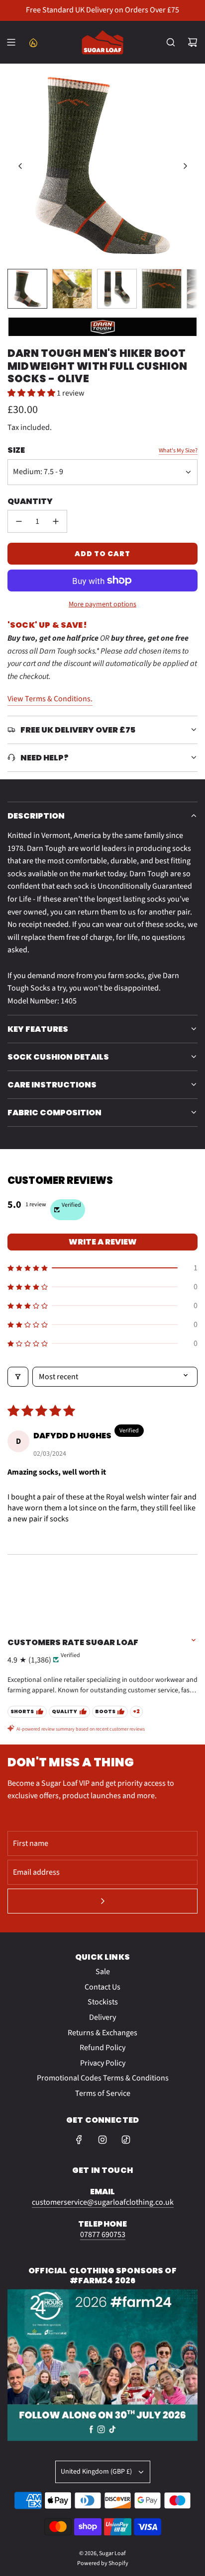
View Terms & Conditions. (50, 699)
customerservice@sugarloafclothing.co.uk (103, 2202)
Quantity (30, 501)
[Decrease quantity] (19, 521)
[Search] (171, 42)
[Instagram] (102, 2140)
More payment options (102, 604)
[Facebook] (79, 2140)
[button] (20, 166)
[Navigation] (11, 42)
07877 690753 (103, 2235)
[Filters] (18, 1377)
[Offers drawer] (33, 42)
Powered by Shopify (103, 2563)
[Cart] (193, 42)
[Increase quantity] (56, 521)
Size (16, 450)
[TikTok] (126, 2140)
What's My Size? (178, 451)
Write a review (103, 1242)
